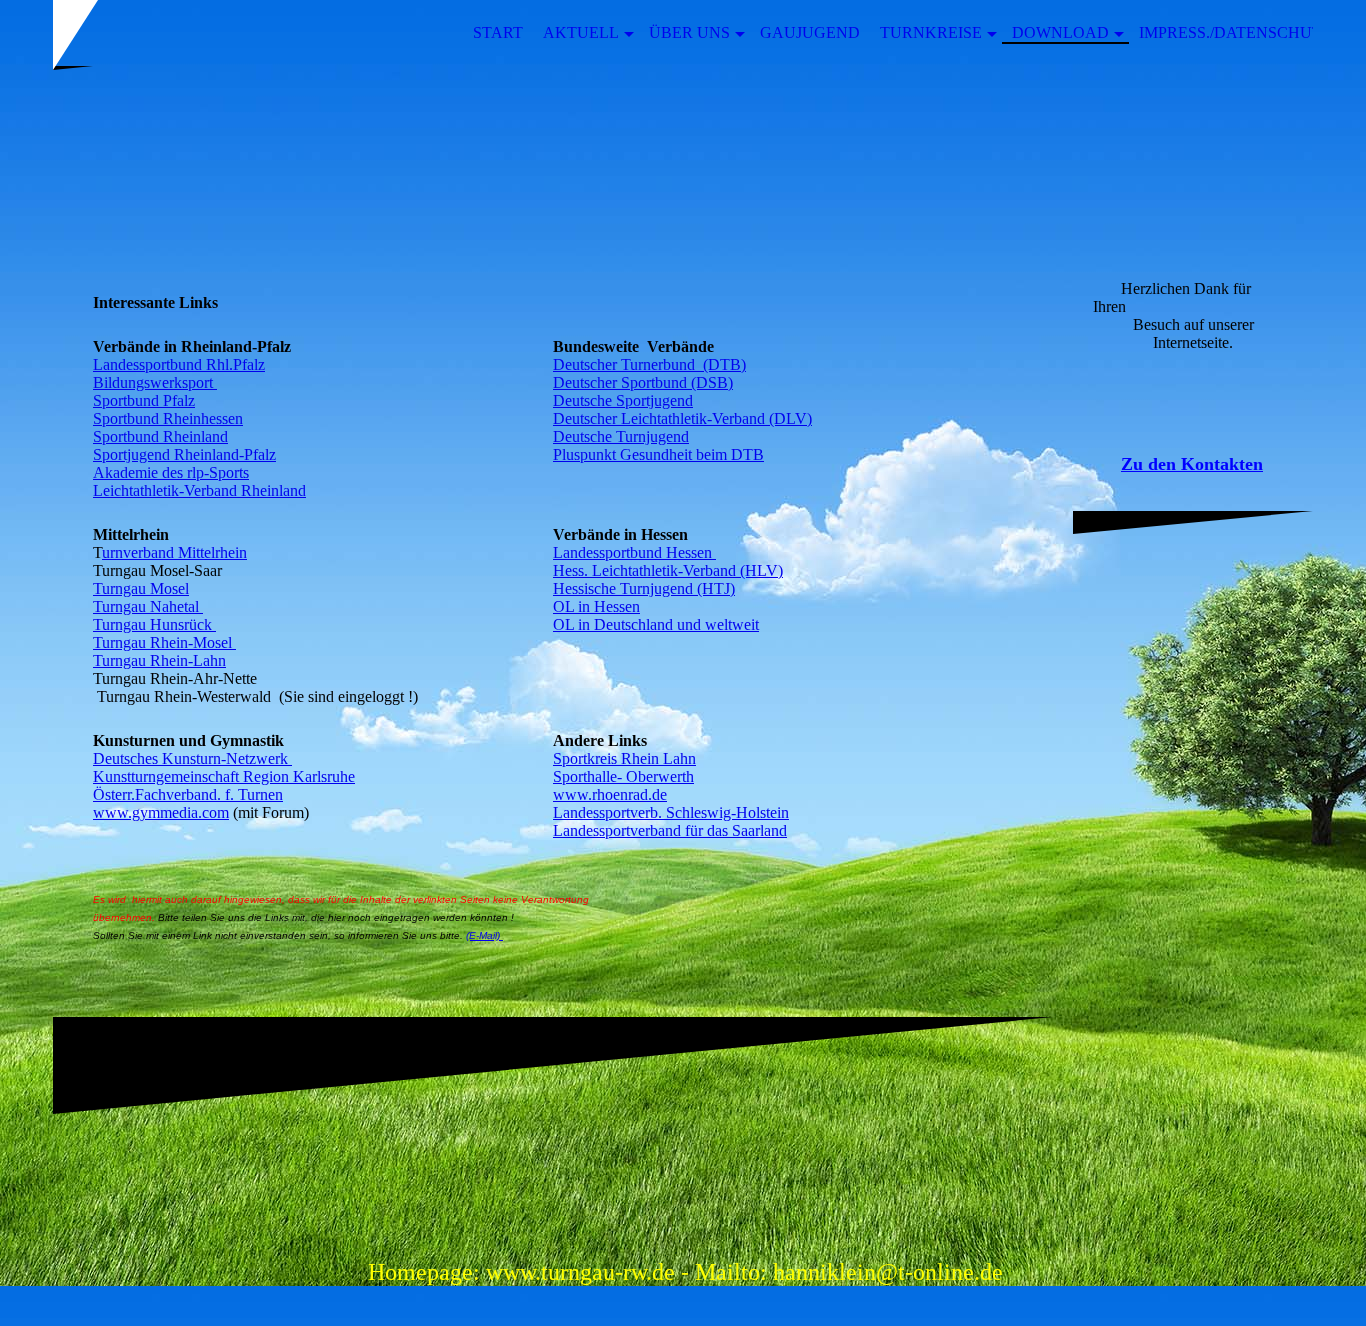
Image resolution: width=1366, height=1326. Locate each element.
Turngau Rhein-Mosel (164, 642)
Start (498, 32)
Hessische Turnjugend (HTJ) (644, 588)
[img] (683, 163)
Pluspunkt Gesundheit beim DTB (658, 454)
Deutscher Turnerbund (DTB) (649, 364)
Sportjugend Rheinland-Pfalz (184, 454)
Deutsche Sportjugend (623, 400)
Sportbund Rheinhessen (168, 418)
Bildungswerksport (155, 382)
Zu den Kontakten (1192, 464)
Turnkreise (931, 32)
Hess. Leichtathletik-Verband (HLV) (668, 570)
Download (1060, 32)
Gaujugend (810, 32)
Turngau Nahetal (148, 606)
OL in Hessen (596, 606)
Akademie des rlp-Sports (171, 472)
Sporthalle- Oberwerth (623, 776)
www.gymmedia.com (161, 812)
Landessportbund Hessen (634, 552)
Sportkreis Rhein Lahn (624, 758)
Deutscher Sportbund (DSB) (643, 382)
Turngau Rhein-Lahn (159, 660)
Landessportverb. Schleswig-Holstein (671, 812)
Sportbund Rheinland (160, 436)
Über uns (689, 32)
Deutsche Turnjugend (621, 436)
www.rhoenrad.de (610, 794)
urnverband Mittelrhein (174, 552)
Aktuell (581, 32)
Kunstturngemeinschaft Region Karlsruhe (224, 776)
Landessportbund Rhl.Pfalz (179, 364)
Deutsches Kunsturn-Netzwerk (192, 758)
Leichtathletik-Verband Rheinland (199, 490)
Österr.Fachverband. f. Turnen (188, 794)
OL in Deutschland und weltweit (656, 624)
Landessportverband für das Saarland (670, 830)
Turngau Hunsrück (154, 624)
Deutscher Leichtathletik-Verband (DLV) (682, 418)
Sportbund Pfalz (144, 400)
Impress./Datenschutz (1235, 32)
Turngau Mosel (141, 588)
